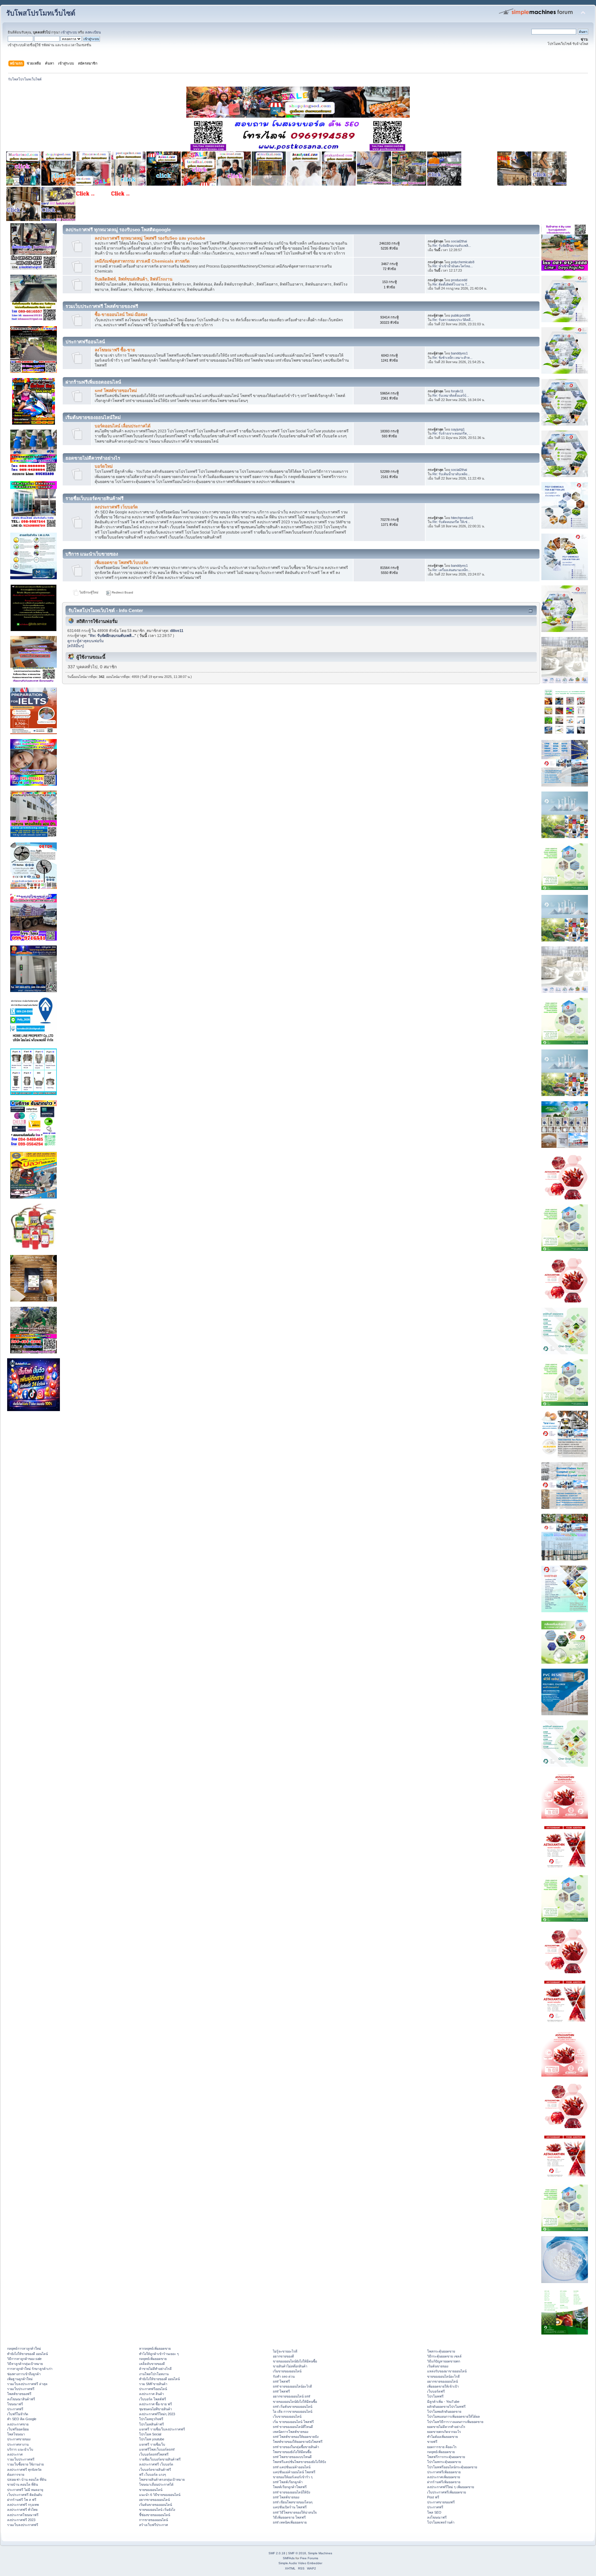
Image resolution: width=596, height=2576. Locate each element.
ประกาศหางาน (18, 2444)
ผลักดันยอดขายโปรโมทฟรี (446, 2407)
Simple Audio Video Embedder (300, 2563)
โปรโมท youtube (152, 2439)
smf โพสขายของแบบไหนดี (292, 2457)
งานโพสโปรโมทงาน (154, 2374)
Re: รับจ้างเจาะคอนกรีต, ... (452, 433)
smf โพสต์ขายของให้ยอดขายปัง (296, 2437)
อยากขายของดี (283, 2356)
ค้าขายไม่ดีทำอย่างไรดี (155, 2369)
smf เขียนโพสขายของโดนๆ (293, 2502)
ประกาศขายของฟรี (441, 2502)
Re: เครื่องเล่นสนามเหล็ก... (452, 570)
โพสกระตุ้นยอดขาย (441, 2351)
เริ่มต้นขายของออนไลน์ (156, 2505)
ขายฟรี (432, 2442)
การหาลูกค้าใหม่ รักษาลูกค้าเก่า (30, 2369)
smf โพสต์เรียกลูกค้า (288, 2482)
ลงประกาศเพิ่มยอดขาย (444, 2477)
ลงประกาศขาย (18, 2424)
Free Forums (309, 2558)
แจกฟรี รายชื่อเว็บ (152, 2444)
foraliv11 (457, 391)
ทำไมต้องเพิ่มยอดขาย (442, 2437)
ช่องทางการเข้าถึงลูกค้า (24, 2374)
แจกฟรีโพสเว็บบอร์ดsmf (157, 2449)
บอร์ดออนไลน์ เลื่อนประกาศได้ (123, 426)
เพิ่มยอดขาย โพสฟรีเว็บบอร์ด (122, 563)
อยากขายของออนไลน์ (154, 2500)
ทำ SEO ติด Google (22, 2419)
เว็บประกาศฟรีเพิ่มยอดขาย (447, 2492)
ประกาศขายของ (19, 2439)
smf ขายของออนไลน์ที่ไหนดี (293, 2427)
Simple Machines (320, 2553)
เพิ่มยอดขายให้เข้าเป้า (443, 2386)
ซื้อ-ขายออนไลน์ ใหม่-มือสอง (121, 315)
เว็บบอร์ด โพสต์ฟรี (153, 2399)
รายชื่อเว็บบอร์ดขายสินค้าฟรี (160, 2459)
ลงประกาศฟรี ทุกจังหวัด (24, 2470)
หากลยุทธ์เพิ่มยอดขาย (155, 2348)
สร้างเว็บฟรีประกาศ (154, 2525)
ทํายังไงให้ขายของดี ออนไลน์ (27, 2354)
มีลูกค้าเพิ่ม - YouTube (443, 2402)
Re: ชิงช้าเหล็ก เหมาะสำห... (452, 358)
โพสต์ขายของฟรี (19, 2394)
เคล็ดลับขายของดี (152, 2364)
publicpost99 (461, 315)
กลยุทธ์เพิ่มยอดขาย (153, 2359)
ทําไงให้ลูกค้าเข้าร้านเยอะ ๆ (159, 2354)
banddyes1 (459, 353)
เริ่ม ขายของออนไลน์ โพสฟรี (293, 2422)
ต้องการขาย (16, 2474)
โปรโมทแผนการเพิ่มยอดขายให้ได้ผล (454, 2416)
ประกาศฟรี (15, 2409)
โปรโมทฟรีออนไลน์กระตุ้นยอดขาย (452, 2467)
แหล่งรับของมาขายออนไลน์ (447, 2371)
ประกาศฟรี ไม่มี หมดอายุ (25, 2490)
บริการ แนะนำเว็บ (20, 2449)
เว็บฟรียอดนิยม (18, 2429)
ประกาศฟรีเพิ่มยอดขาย (444, 2472)
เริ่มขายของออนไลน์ (287, 2371)
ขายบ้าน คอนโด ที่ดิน (23, 2484)
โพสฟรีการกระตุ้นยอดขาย (446, 2457)
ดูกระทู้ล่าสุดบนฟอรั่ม (86, 641)
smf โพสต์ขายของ (286, 2497)
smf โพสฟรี (281, 2381)
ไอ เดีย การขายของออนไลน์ (293, 2411)
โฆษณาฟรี (15, 2404)
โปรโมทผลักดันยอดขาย (444, 2411)
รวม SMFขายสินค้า (153, 2384)
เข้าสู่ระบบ (69, 32)
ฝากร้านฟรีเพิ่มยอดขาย (444, 2482)
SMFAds (289, 2558)
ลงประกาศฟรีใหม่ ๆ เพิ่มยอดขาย (451, 2487)
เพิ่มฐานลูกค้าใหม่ (20, 2379)
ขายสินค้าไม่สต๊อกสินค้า (290, 2366)
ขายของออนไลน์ (151, 2490)
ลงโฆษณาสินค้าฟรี (21, 2399)
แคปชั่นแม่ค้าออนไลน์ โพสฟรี (294, 2472)
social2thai (459, 241)
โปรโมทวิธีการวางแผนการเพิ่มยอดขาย (455, 2422)
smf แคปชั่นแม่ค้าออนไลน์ (292, 2467)
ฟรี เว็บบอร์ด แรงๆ (153, 2474)
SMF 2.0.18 (277, 2553)
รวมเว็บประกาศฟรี (21, 2389)
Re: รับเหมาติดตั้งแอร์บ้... (451, 395)
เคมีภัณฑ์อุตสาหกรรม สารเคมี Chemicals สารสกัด (142, 261)
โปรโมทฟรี (435, 2396)
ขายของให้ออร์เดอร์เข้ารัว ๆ (293, 2477)
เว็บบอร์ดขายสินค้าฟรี (155, 2470)
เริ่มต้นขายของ (438, 2366)
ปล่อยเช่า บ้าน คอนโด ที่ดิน (27, 2479)
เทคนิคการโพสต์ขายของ (291, 2432)
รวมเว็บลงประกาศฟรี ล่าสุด (27, 2384)
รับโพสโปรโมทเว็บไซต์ (41, 13)
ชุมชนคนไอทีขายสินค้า (156, 2409)
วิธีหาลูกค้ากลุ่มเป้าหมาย (25, 2364)
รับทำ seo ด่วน (284, 2376)
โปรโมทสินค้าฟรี (151, 2424)
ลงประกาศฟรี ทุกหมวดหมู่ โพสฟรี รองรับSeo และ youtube (150, 238)
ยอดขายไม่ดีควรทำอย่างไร (446, 2427)
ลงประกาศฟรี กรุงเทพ (23, 2505)
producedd (459, 280)
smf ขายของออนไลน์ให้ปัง (291, 2492)
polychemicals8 (463, 262)
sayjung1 (458, 429)
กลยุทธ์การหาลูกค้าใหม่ (24, 2348)
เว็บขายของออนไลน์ (287, 2416)
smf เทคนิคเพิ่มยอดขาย (290, 2522)
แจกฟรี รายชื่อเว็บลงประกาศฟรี (162, 2429)
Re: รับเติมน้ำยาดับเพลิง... (451, 474)
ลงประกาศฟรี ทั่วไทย (22, 2510)
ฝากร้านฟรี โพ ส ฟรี (22, 2500)
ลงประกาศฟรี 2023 (21, 2520)
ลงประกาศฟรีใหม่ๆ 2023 (157, 2414)
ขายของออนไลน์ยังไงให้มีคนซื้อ (295, 2361)
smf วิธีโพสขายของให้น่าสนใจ (295, 2512)
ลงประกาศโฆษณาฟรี (23, 2515)
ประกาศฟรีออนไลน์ (153, 2389)
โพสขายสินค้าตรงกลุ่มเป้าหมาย (162, 2479)
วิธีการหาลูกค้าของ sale (24, 2359)
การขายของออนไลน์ (154, 2520)
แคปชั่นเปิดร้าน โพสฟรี (290, 2507)
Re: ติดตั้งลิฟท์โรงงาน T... (451, 284)
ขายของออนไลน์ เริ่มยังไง (157, 2510)
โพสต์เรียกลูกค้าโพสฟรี (290, 2487)
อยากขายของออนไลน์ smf (291, 2396)
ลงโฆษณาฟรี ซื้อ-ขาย (115, 350)
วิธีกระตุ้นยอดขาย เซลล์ (444, 2356)
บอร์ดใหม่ (104, 466)
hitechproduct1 (462, 518)
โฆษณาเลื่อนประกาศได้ (156, 2484)
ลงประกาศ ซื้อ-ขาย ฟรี (156, 2404)
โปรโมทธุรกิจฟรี (151, 2419)
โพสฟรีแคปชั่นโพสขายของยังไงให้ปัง (299, 2462)
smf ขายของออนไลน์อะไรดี (292, 2386)
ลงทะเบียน (93, 32)
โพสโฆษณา (16, 2434)
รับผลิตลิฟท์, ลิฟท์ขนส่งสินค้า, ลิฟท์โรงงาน (133, 279)
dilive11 (177, 631)
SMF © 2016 (297, 2553)
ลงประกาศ (15, 2454)
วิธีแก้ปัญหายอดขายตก (444, 2361)
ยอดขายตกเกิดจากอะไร (444, 2432)
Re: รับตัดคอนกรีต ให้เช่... (451, 522)
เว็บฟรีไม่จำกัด (18, 2414)
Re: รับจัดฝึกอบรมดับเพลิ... (452, 246)
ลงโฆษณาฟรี (437, 2517)
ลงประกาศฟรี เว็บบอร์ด (116, 507)
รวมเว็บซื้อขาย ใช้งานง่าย (25, 2464)
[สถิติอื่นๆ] (76, 646)
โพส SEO (434, 2512)
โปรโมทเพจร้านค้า (441, 2522)
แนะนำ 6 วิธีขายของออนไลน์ (160, 2495)
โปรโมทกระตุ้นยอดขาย (444, 2462)
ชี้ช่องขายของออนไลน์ (155, 2515)
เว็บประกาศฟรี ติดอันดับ (25, 2495)
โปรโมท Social (150, 2434)
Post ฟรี (433, 2497)
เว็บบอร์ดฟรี (436, 2391)
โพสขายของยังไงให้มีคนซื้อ (292, 2452)
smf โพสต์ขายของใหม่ (116, 391)
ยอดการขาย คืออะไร (442, 2447)
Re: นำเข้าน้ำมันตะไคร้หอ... (453, 266)
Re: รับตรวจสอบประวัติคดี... (453, 320)
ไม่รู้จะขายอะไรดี (285, 2351)
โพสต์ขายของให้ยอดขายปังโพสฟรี (298, 2442)
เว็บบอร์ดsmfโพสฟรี (154, 2454)
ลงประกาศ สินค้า (151, 2394)
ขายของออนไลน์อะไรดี (443, 2376)
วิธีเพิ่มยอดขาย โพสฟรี (289, 2517)
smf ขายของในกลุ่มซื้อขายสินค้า (296, 2447)
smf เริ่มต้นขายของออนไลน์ (293, 2407)
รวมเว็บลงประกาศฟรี (23, 2525)
